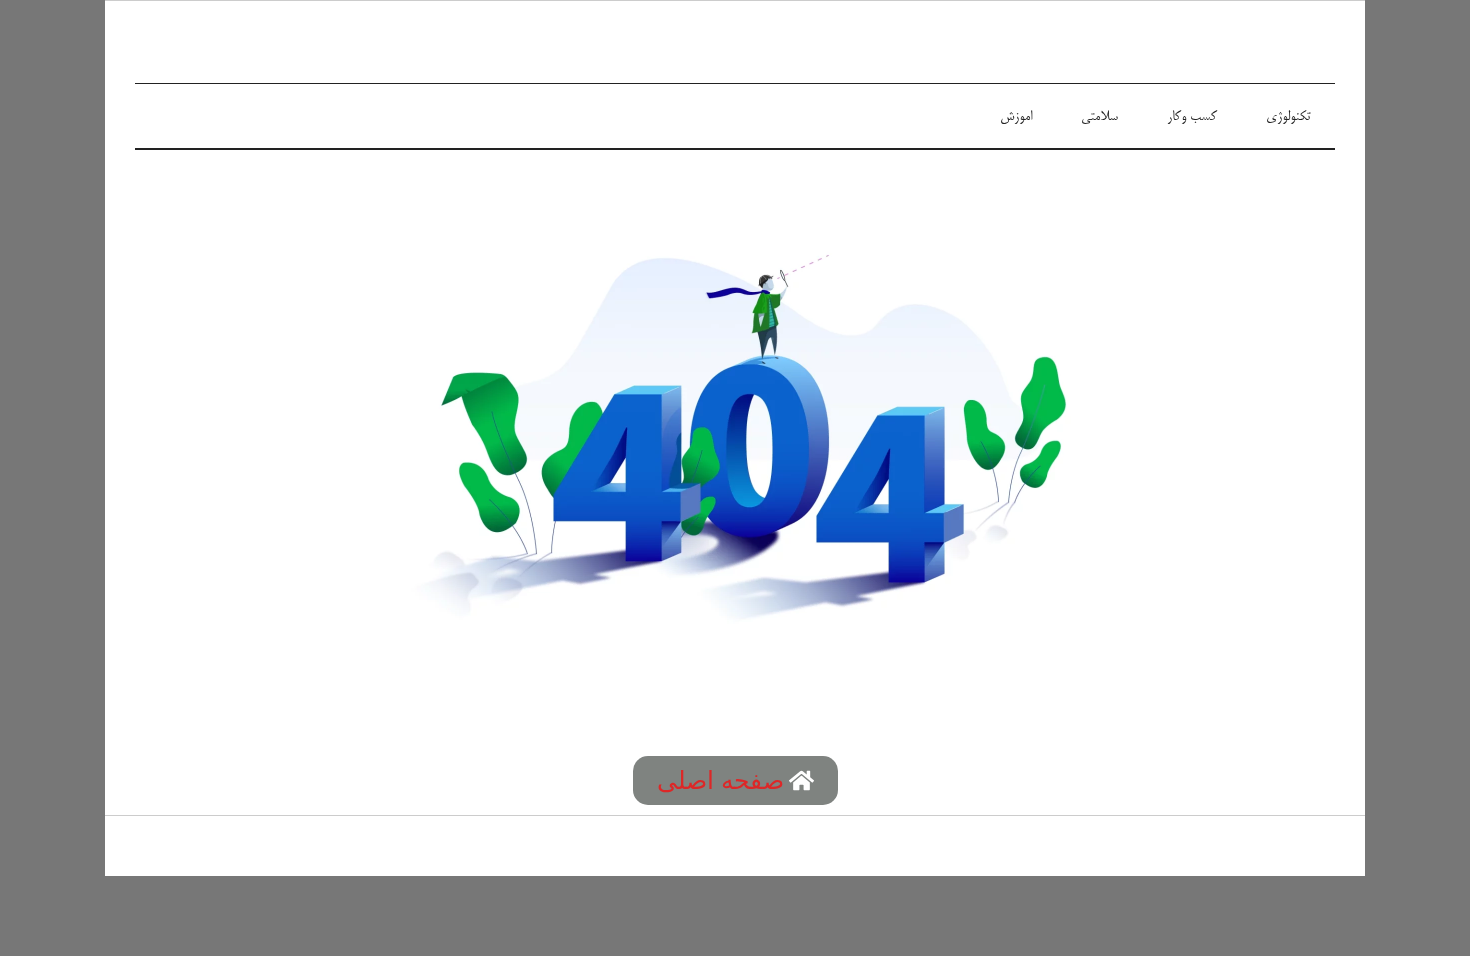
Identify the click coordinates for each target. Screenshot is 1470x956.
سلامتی (1099, 117)
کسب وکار (1192, 117)
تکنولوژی (1288, 117)
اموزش (1016, 117)
